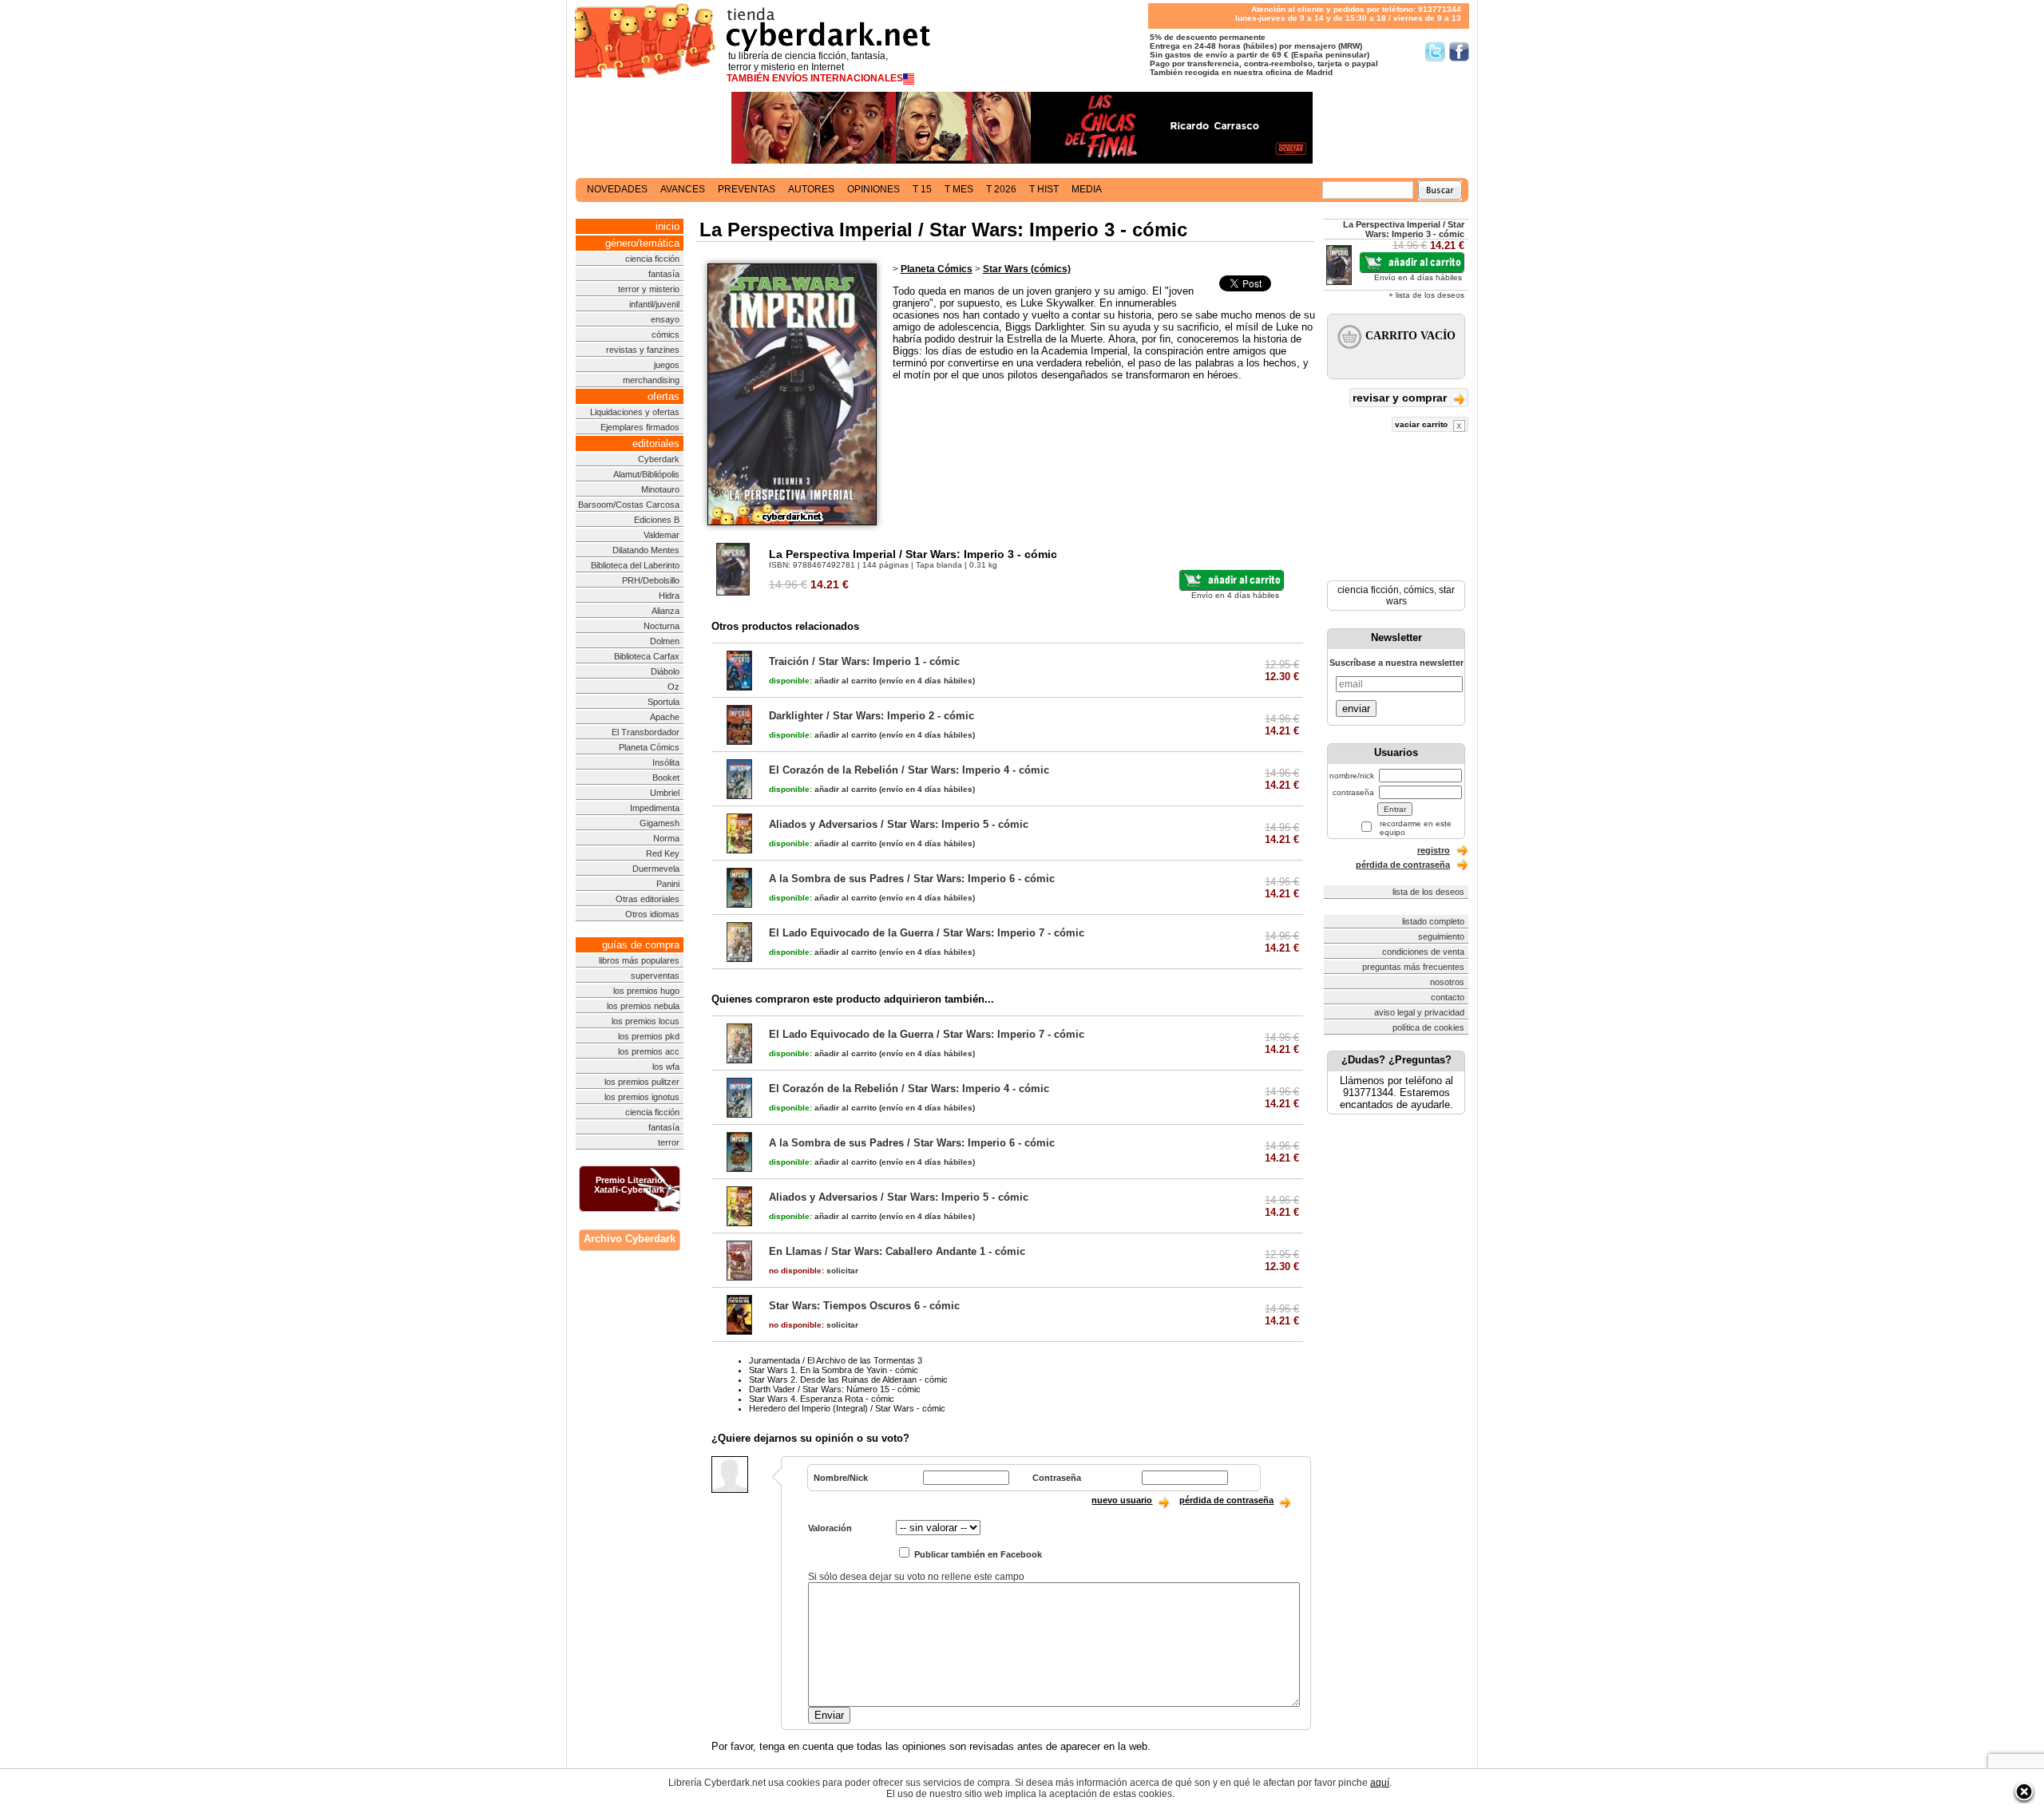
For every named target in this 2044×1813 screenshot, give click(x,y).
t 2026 (1001, 189)
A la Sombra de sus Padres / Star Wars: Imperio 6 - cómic (912, 879)
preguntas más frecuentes (1413, 967)
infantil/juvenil (654, 304)
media (1087, 189)
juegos (667, 365)
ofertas (664, 396)
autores (811, 189)
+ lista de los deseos (1426, 295)
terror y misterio (649, 289)
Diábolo (665, 671)
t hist (1044, 189)
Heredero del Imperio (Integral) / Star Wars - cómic (847, 1408)
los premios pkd (649, 1036)
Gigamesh (660, 823)
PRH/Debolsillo (651, 580)
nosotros (1447, 982)
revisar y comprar (1401, 398)
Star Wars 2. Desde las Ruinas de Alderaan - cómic (848, 1380)
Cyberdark (659, 459)
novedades (617, 189)
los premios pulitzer (642, 1082)
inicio (667, 226)
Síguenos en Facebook (1459, 51)
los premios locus (646, 1021)
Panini (668, 884)
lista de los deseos (1428, 892)
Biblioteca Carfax (647, 656)
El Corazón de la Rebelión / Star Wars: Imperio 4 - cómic (909, 770)
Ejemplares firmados (640, 427)
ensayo (665, 319)
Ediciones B (657, 520)
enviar (1356, 709)
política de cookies (1428, 1027)
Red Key (663, 853)
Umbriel (665, 793)
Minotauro (660, 489)
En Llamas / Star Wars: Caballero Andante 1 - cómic (897, 1251)
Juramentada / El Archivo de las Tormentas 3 (836, 1360)
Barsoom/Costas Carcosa (629, 505)
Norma (666, 838)
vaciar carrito (1422, 424)
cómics (665, 334)
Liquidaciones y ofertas (635, 412)
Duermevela (656, 869)
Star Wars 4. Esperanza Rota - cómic (822, 1399)
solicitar (814, 1271)
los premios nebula (643, 1006)
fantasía (664, 274)
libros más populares (639, 960)
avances (683, 189)
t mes (959, 189)
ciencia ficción (652, 259)
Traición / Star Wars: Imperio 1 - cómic (864, 661)
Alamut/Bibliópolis (646, 474)
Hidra (669, 596)
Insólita (666, 762)
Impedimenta (655, 808)
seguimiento (1441, 936)
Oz (673, 687)
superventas (655, 976)
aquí (1380, 1783)
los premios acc (649, 1051)
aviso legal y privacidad (1419, 1012)
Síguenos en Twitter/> (1435, 51)
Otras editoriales (648, 899)
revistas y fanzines (643, 350)
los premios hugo (646, 991)
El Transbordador (646, 732)
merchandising (651, 380)
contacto (1448, 997)
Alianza (665, 611)
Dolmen (665, 641)
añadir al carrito (823, 681)
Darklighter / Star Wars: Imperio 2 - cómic (871, 716)
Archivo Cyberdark (630, 1239)
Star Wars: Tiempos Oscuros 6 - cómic (864, 1306)
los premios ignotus (642, 1097)
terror (669, 1142)
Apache (665, 717)
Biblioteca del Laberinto (635, 565)
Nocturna (662, 626)
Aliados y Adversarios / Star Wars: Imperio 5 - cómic (899, 824)
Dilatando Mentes (646, 550)
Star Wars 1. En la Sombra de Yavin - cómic (834, 1370)
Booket (666, 778)
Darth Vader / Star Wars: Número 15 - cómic (835, 1389)
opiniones (873, 189)
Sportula (664, 702)
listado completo (1433, 921)
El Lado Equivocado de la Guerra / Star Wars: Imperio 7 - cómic (927, 933)
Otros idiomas (652, 914)
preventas (747, 189)
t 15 (922, 189)
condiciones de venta (1423, 952)
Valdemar (662, 535)
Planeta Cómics (649, 747)
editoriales (656, 443)
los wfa (666, 1067)
